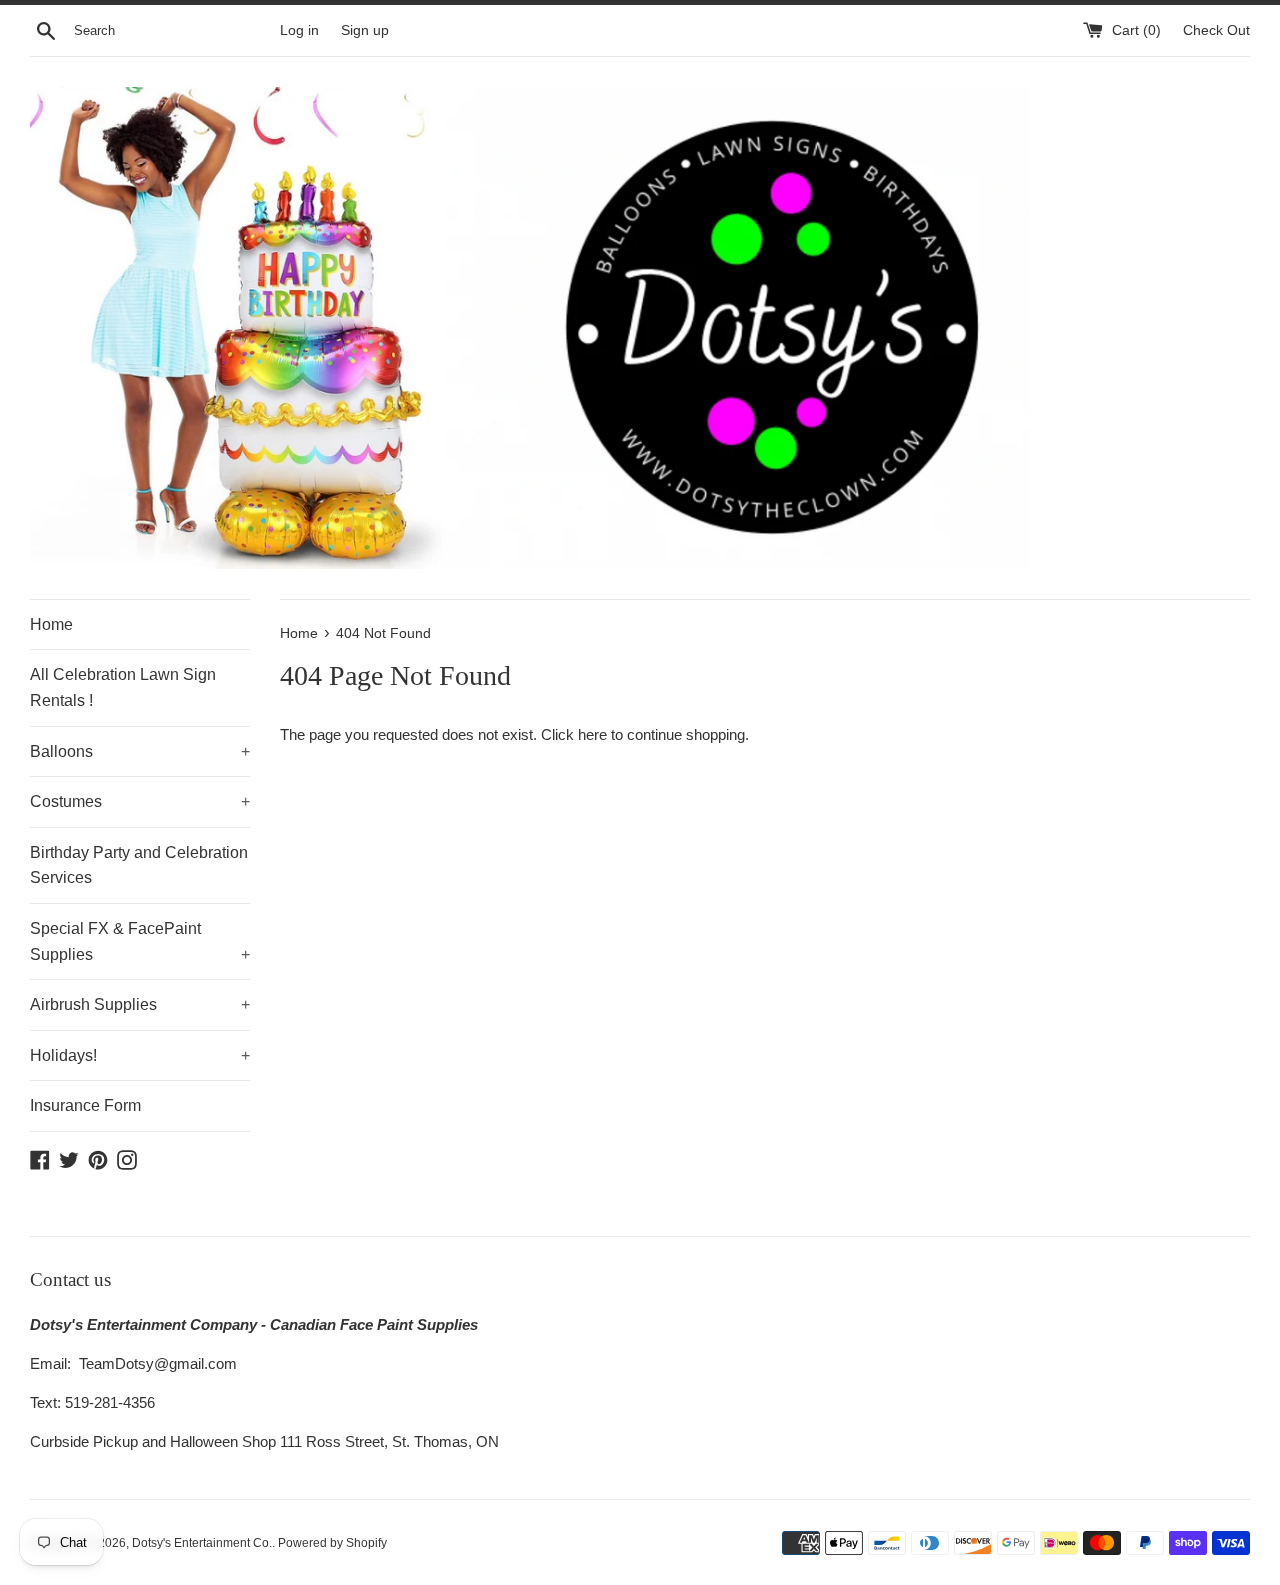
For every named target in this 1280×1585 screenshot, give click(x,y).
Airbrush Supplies (140, 1004)
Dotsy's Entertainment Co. (202, 1543)
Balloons (140, 751)
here (592, 734)
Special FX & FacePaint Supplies (140, 941)
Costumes (140, 801)
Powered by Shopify (332, 1543)
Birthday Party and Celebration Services (139, 865)
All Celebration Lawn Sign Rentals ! (123, 687)
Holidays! (140, 1055)
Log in (299, 30)
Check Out (1216, 30)
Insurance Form (85, 1105)
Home (51, 624)
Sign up (365, 30)
